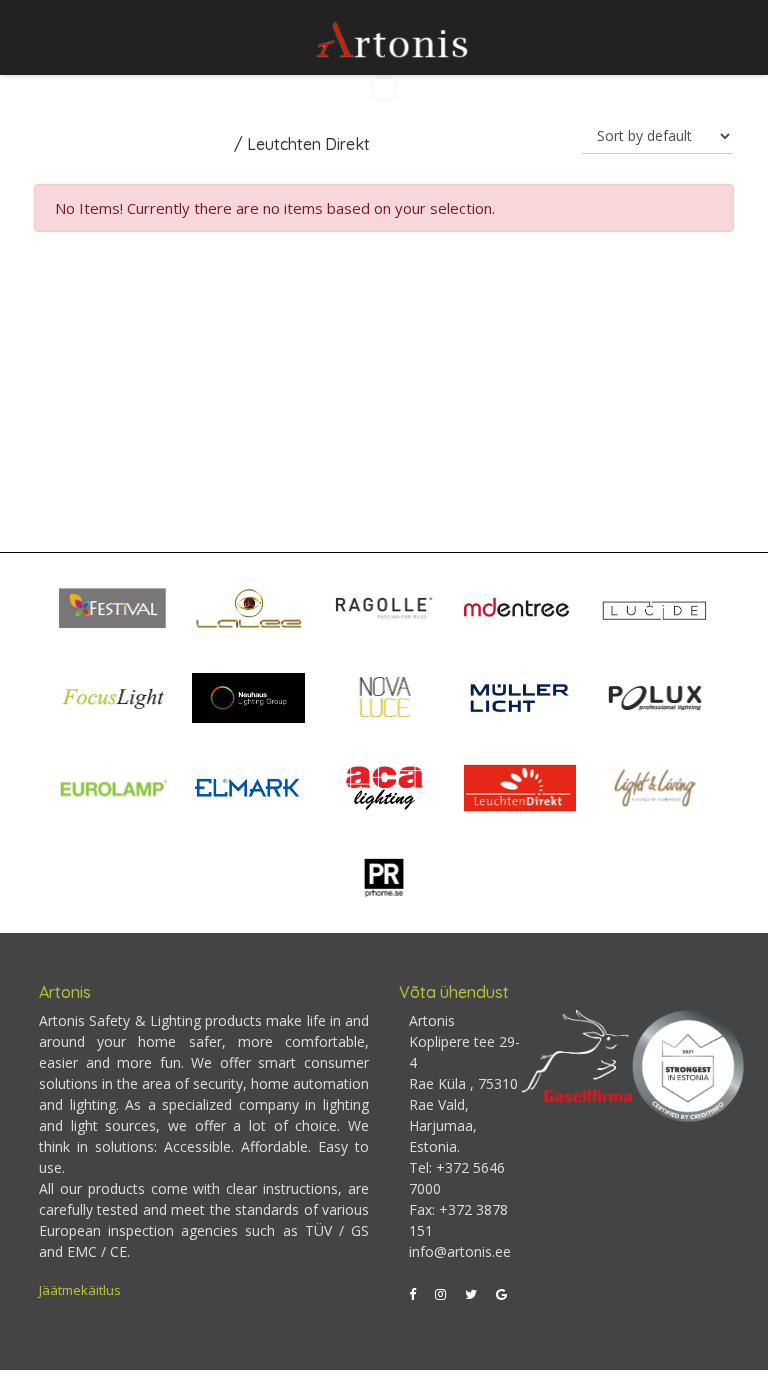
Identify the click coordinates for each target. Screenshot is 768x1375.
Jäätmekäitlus (80, 1290)
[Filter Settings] (384, 89)
